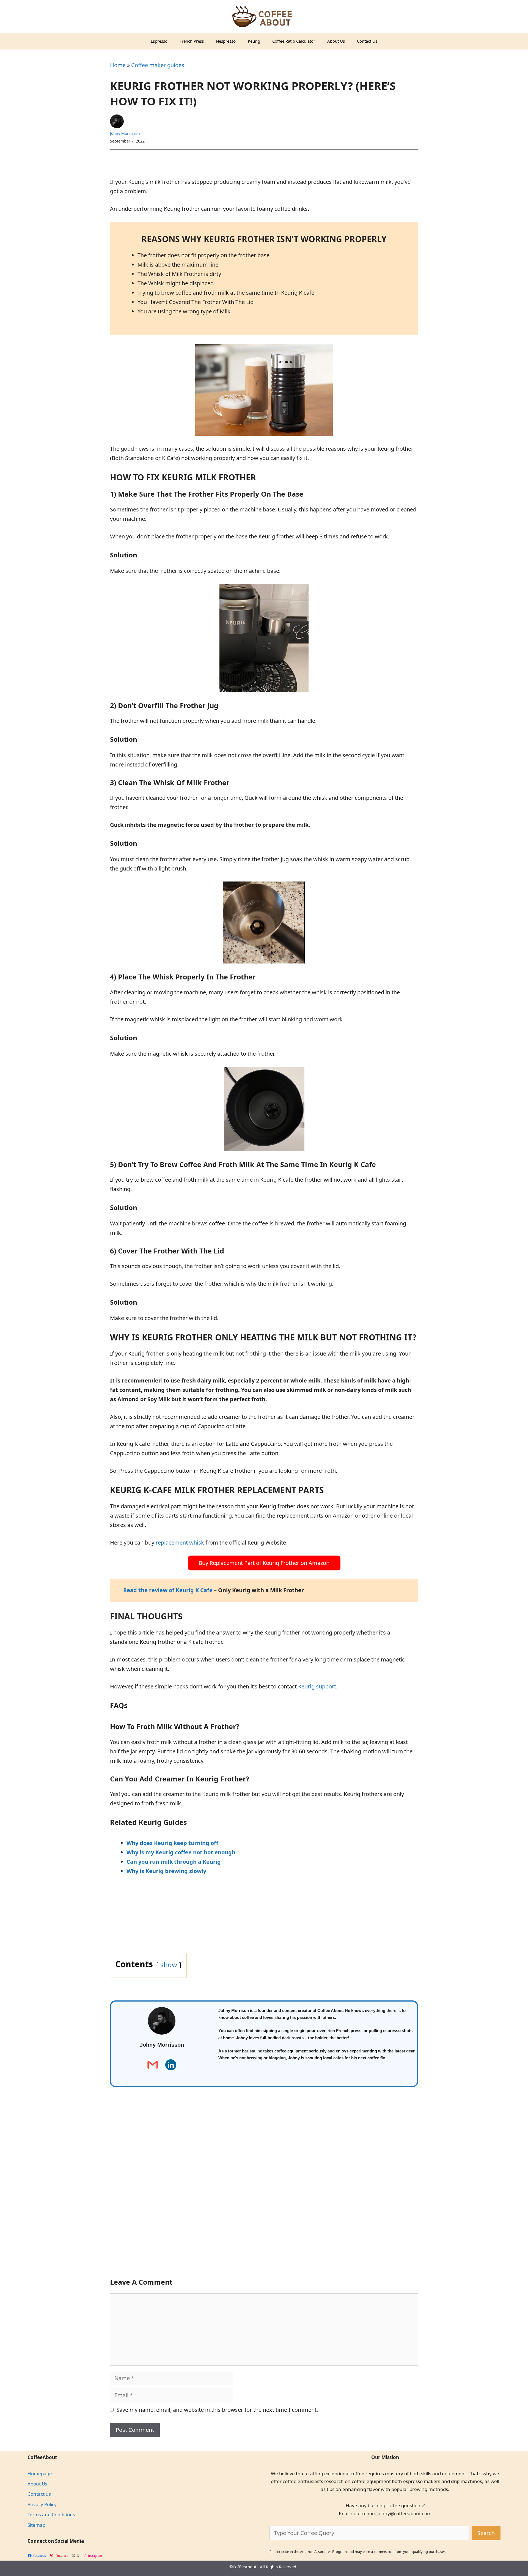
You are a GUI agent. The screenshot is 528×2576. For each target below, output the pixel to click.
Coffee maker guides (158, 65)
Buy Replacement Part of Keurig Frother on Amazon (264, 1563)
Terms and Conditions (51, 2515)
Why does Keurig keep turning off (172, 1843)
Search (486, 2533)
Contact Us (367, 41)
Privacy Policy (42, 2504)
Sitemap (36, 2525)
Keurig (254, 41)
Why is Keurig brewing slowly (166, 1871)
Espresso (159, 41)
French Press (192, 41)
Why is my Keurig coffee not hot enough (181, 1852)
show (169, 1965)
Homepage (40, 2474)
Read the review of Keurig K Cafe (169, 1590)
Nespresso (226, 41)
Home (118, 65)
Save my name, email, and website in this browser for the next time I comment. (217, 2410)
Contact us (39, 2494)
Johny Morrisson (125, 133)
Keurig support (317, 1686)
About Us (336, 41)
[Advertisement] (264, 2192)
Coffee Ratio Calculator (294, 41)
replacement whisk (180, 1542)
